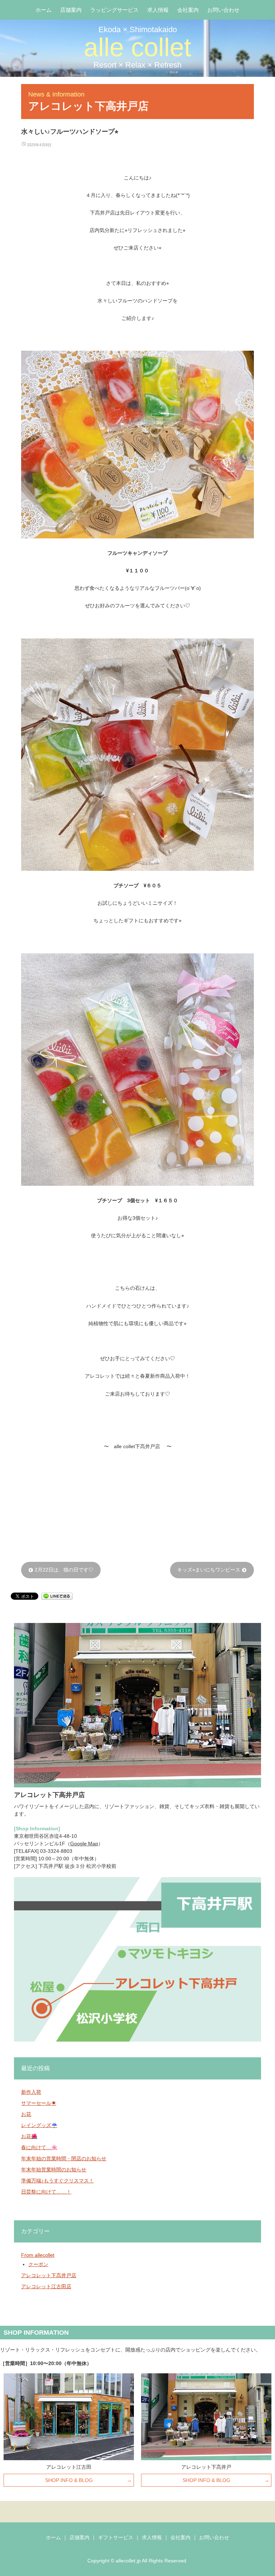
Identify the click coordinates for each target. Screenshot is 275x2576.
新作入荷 (31, 2092)
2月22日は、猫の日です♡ (61, 1570)
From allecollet (38, 2255)
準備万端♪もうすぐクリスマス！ (57, 2181)
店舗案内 (71, 10)
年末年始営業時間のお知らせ (54, 2170)
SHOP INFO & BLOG (69, 2480)
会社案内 (188, 10)
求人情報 (158, 10)
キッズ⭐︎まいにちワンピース (212, 1570)
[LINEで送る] (57, 1596)
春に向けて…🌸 (39, 2147)
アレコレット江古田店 (46, 2286)
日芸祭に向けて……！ (46, 2192)
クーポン (38, 2264)
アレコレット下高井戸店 (49, 2275)
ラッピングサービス (114, 10)
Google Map (84, 1844)
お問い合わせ (223, 10)
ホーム (44, 10)
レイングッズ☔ (39, 2125)
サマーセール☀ (39, 2103)
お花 (26, 2114)
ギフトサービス (116, 2537)
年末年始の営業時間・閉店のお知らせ (64, 2158)
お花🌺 (29, 2136)
